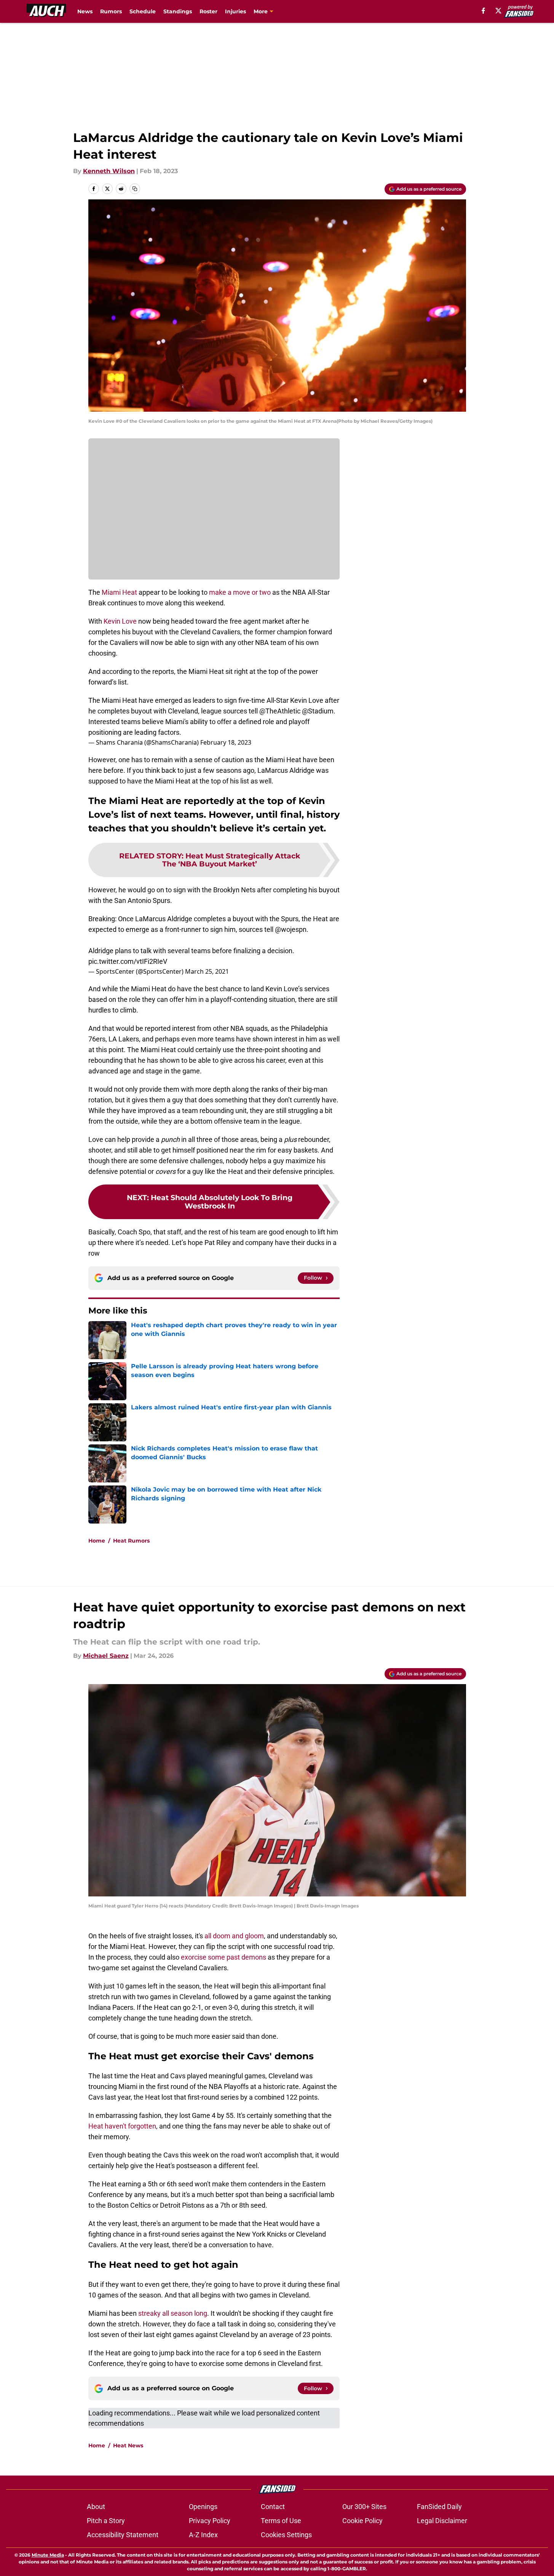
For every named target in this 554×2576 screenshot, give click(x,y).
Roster (208, 11)
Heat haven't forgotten (122, 2126)
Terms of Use (281, 2521)
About (96, 2507)
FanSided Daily (439, 2507)
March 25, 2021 (207, 971)
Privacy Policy (210, 2521)
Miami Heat (119, 592)
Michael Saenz (106, 1656)
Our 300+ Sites (364, 2507)
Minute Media (48, 2555)
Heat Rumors (131, 1541)
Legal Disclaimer (442, 2521)
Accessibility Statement (123, 2535)
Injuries (235, 11)
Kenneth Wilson (109, 171)
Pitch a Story (106, 2521)
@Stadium (318, 711)
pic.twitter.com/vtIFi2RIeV (128, 961)
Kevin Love (120, 621)
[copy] (135, 189)
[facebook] (483, 11)
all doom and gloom (234, 1936)
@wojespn (291, 929)
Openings (203, 2507)
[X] (498, 11)
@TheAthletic (280, 711)
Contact (273, 2507)
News (85, 11)
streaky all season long (173, 2313)
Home (97, 1541)
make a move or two (239, 592)
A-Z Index (203, 2535)
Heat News (128, 2445)
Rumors (111, 11)
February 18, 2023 (226, 742)
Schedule (143, 11)
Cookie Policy (362, 2521)
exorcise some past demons (224, 1957)
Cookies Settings (286, 2535)
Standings (178, 11)
